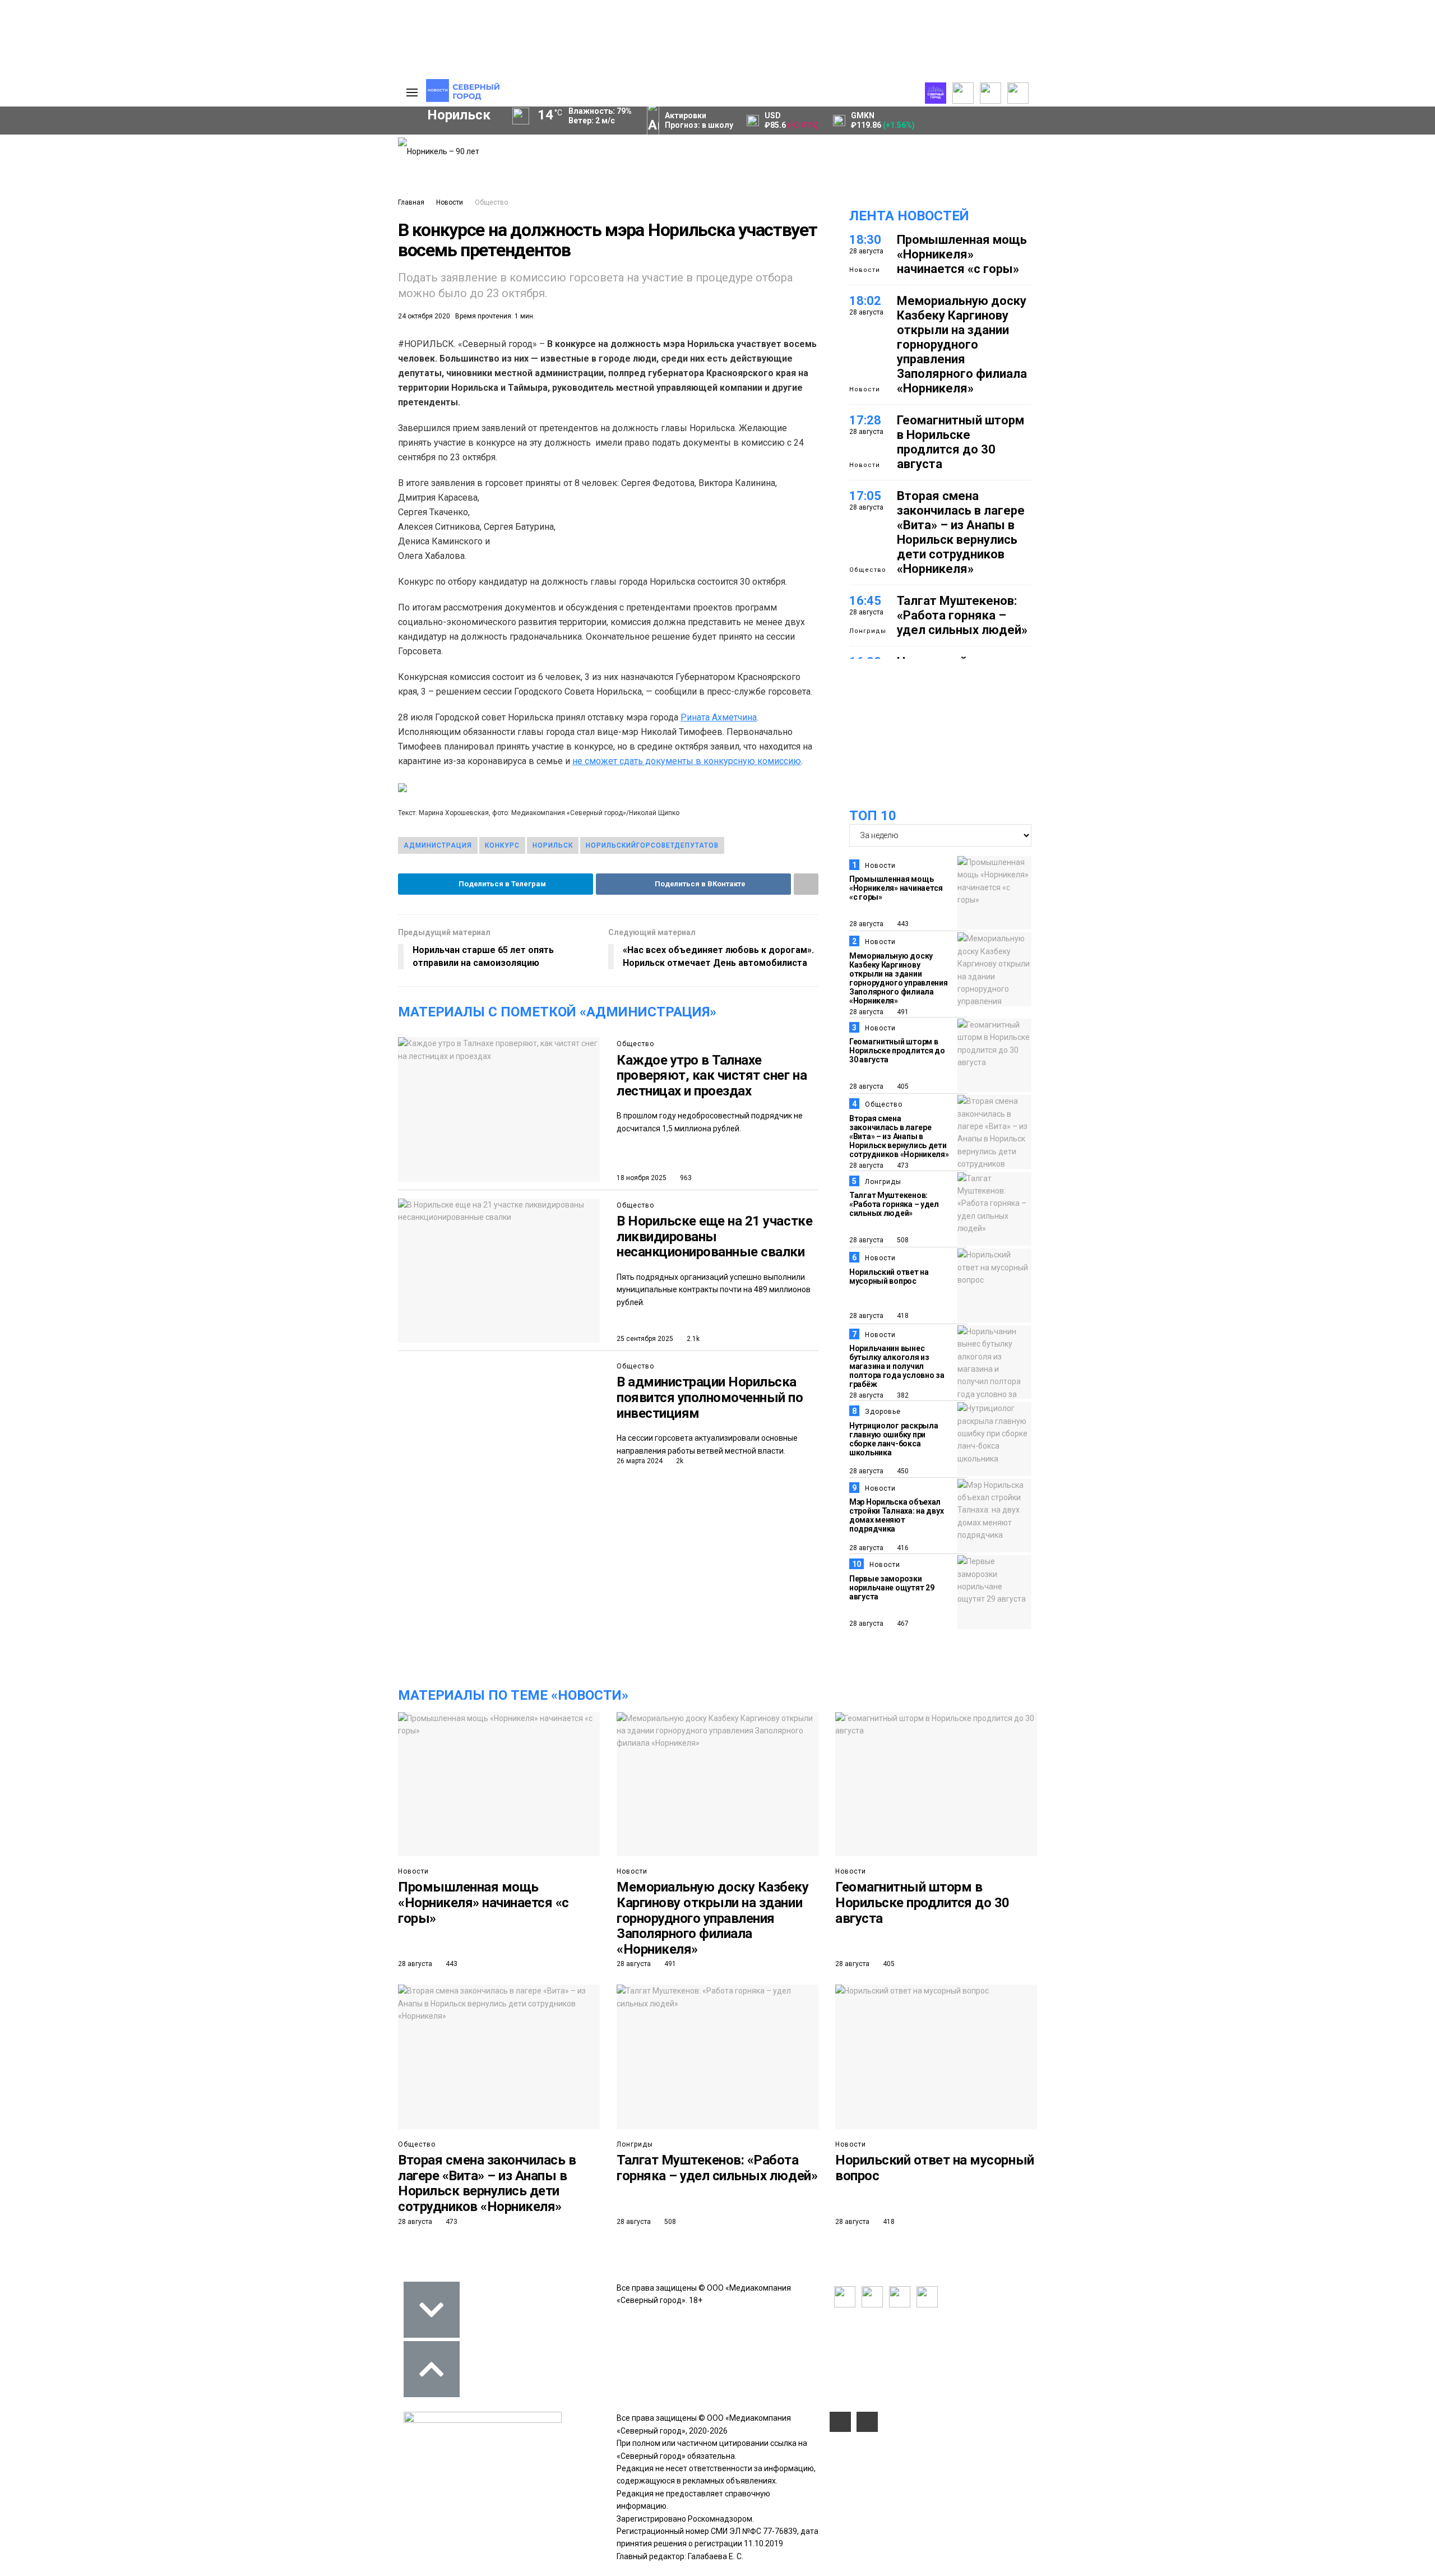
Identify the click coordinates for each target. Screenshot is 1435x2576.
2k (679, 1461)
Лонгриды (868, 631)
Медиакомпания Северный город (183, 323)
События (242, 167)
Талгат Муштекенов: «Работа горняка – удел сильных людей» (962, 615)
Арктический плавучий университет (111, 199)
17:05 (865, 496)
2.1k (692, 1339)
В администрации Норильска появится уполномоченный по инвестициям (710, 1397)
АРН (297, 323)
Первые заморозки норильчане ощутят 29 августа (892, 1588)
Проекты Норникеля (170, 144)
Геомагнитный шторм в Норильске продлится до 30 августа (960, 442)
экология (138, 342)
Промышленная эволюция (93, 261)
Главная (411, 202)
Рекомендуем (251, 154)
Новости (450, 202)
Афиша (108, 361)
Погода (331, 218)
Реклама (334, 156)
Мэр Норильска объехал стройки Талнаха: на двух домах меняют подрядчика (896, 1515)
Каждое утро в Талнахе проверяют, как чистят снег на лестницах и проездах (712, 1076)
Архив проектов (163, 181)
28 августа (866, 924)
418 (902, 1316)
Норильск (68, 304)
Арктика (211, 342)
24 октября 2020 (424, 316)
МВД (273, 342)
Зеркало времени (77, 236)
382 (902, 1395)
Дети (47, 361)
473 (902, 1166)
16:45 (865, 601)
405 (902, 1086)
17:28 (865, 420)
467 (902, 1624)
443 (902, 924)
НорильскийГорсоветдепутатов (652, 845)
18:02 (865, 301)
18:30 (865, 240)
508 (902, 1240)
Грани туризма (71, 224)
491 (902, 1012)
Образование (345, 342)
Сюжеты (57, 169)
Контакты (335, 169)
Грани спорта (68, 211)
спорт (70, 342)
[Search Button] (372, 414)
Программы (63, 181)
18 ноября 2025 (642, 1178)
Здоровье (883, 1412)
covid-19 (268, 304)
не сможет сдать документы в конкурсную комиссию (687, 761)
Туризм (174, 361)
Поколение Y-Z (72, 248)
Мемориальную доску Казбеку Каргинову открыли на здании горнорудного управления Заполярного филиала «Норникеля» (962, 344)
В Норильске (714, 1236)
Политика (335, 181)
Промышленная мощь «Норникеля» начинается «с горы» (962, 254)
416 (902, 1548)
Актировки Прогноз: (699, 120)
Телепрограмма (71, 144)
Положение (247, 179)
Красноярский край (169, 304)
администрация (438, 845)
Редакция (336, 144)
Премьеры (245, 142)
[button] (76, 279)
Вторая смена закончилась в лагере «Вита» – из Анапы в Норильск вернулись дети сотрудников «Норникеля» (961, 532)
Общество (491, 202)
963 (685, 1178)
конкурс (502, 845)
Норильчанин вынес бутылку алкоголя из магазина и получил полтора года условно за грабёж (897, 1366)
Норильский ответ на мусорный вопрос (889, 1277)
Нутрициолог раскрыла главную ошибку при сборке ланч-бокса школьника (894, 1439)
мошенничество (258, 361)
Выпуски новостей (75, 156)
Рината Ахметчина (719, 717)
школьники (54, 323)
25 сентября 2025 (645, 1339)
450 (902, 1471)
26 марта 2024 (640, 1461)
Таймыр (342, 304)
